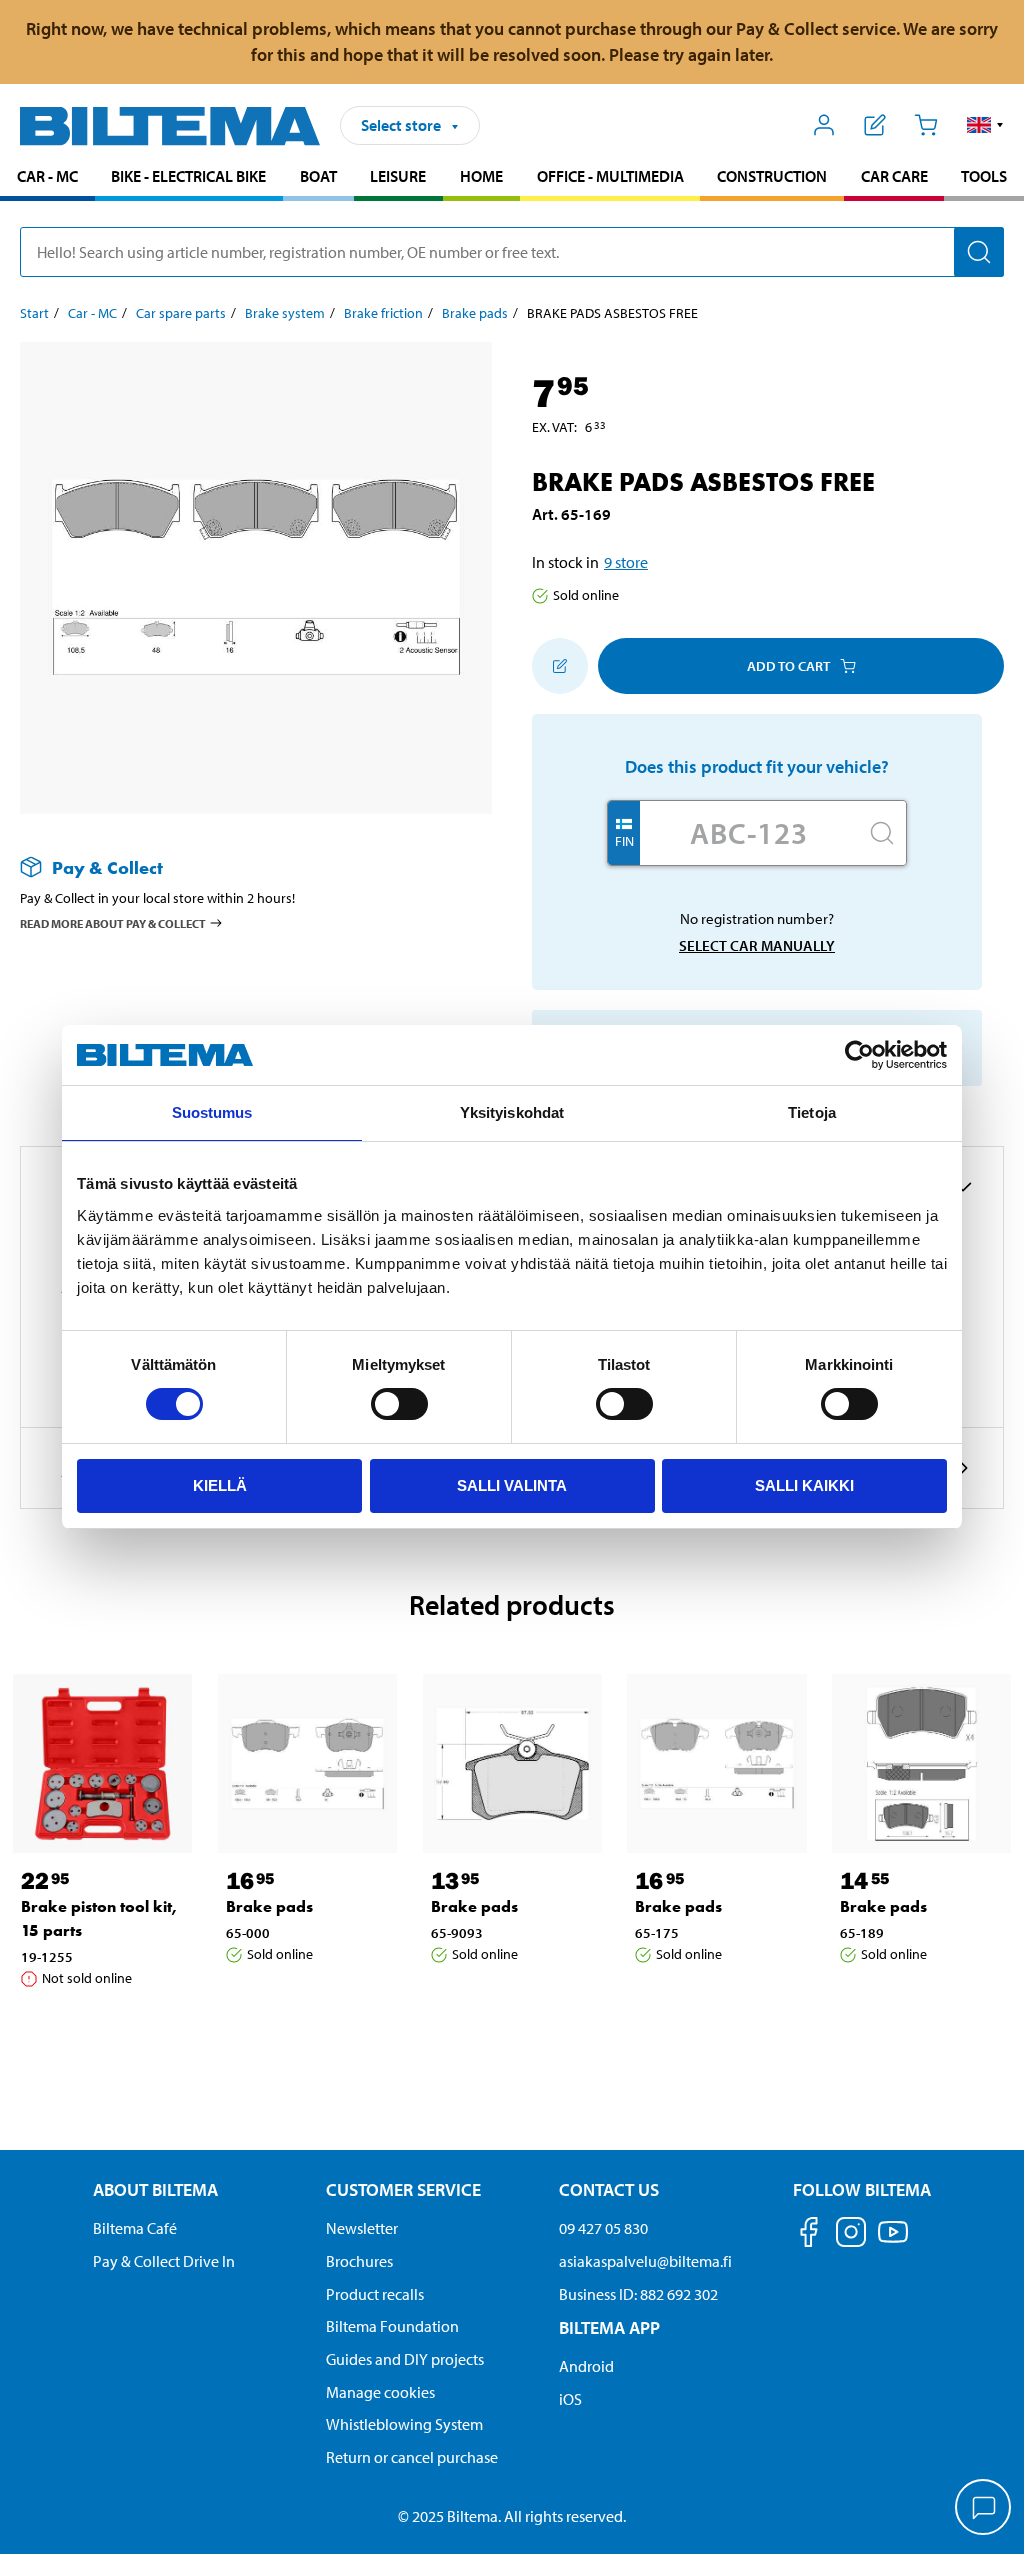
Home (481, 176)
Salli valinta (512, 1485)
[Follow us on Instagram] (851, 2235)
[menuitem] (47, 178)
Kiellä (220, 1485)
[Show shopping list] (875, 125)
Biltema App (609, 2327)
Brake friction (383, 313)
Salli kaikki (804, 1485)
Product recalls (375, 2294)
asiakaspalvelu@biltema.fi (645, 2261)
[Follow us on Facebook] (809, 2235)
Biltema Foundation (392, 2326)
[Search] (979, 252)
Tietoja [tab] (812, 1112)
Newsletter (362, 2228)
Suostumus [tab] (212, 1112)
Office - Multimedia (610, 176)
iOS (570, 2399)
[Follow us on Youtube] (893, 2241)
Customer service (403, 2189)
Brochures (359, 2261)
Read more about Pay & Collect (113, 923)
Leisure (398, 176)
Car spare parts (181, 313)
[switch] (399, 1404)
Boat (318, 176)
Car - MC (47, 176)
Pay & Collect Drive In (164, 2261)
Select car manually (757, 945)
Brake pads (475, 313)
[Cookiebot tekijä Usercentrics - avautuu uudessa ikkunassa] (859, 1055)
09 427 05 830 (603, 2228)
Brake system (285, 313)
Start (34, 313)
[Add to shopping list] (560, 666)
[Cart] (925, 125)
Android (586, 2366)
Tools (984, 176)
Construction (772, 176)
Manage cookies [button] (380, 2392)
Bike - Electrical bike (188, 176)
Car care (894, 176)
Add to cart (788, 666)
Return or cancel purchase (412, 2457)
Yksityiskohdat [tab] (512, 1112)
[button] (985, 125)
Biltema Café (135, 2228)
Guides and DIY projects (405, 2359)
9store (626, 562)
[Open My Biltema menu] (824, 125)
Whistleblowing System (404, 2424)
